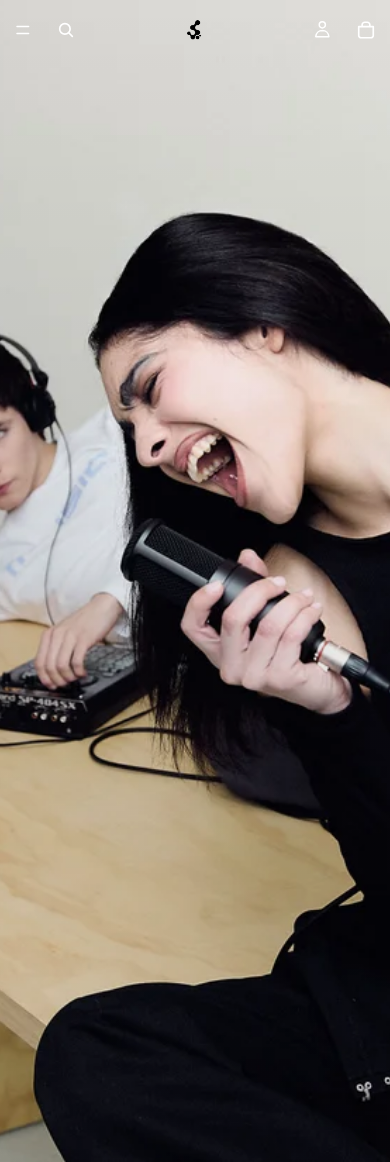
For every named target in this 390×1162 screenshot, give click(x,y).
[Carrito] (366, 30)
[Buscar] (66, 30)
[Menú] (23, 30)
